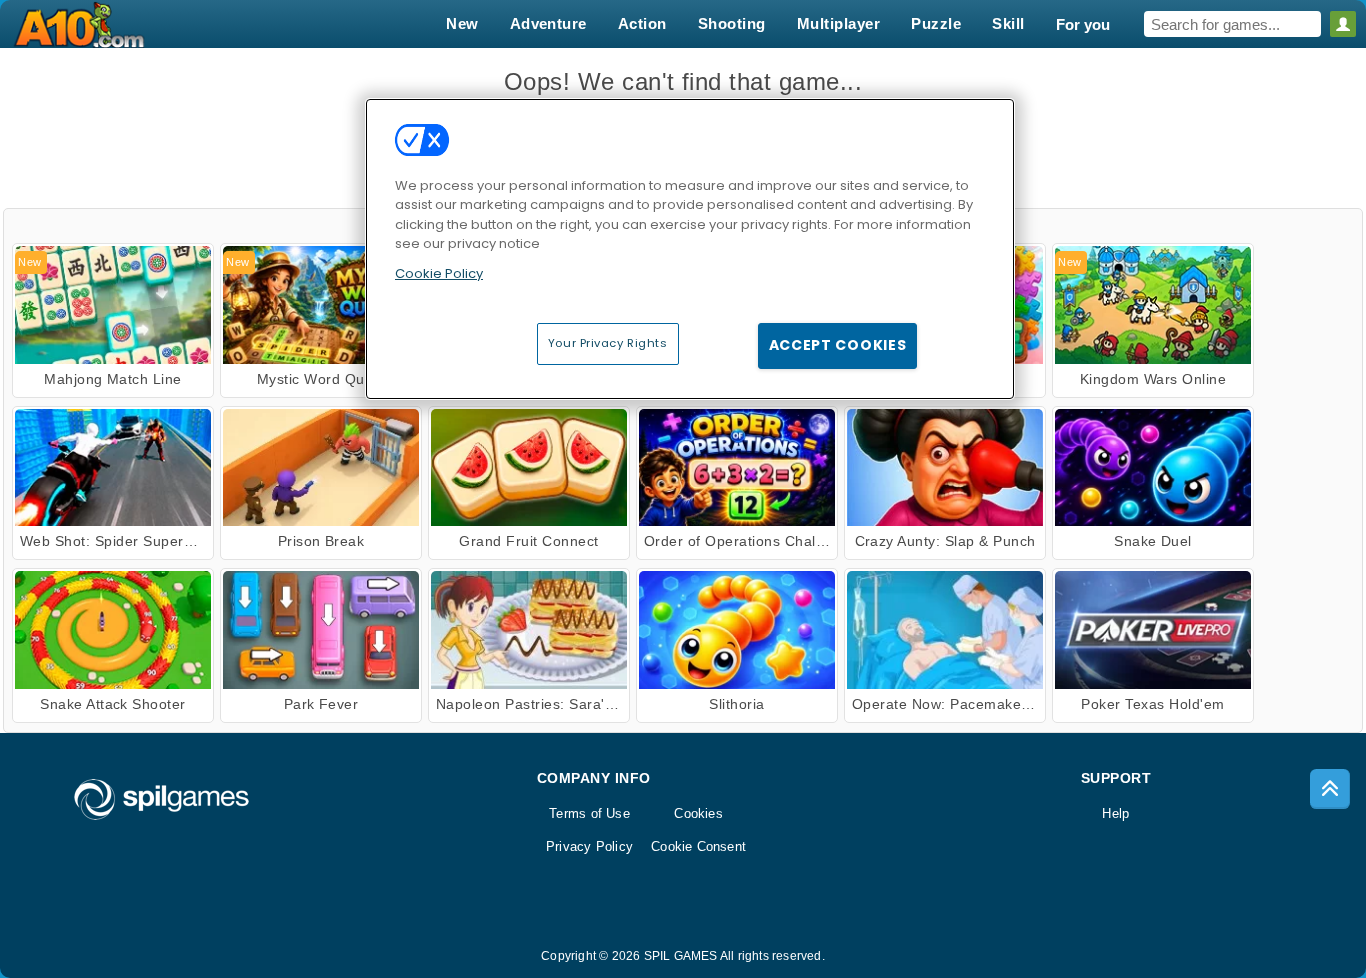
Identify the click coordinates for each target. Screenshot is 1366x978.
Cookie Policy (439, 273)
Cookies (698, 813)
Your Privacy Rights (608, 343)
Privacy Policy (589, 846)
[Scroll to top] (1330, 789)
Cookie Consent (698, 846)
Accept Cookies (838, 345)
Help (1115, 813)
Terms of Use (589, 813)
